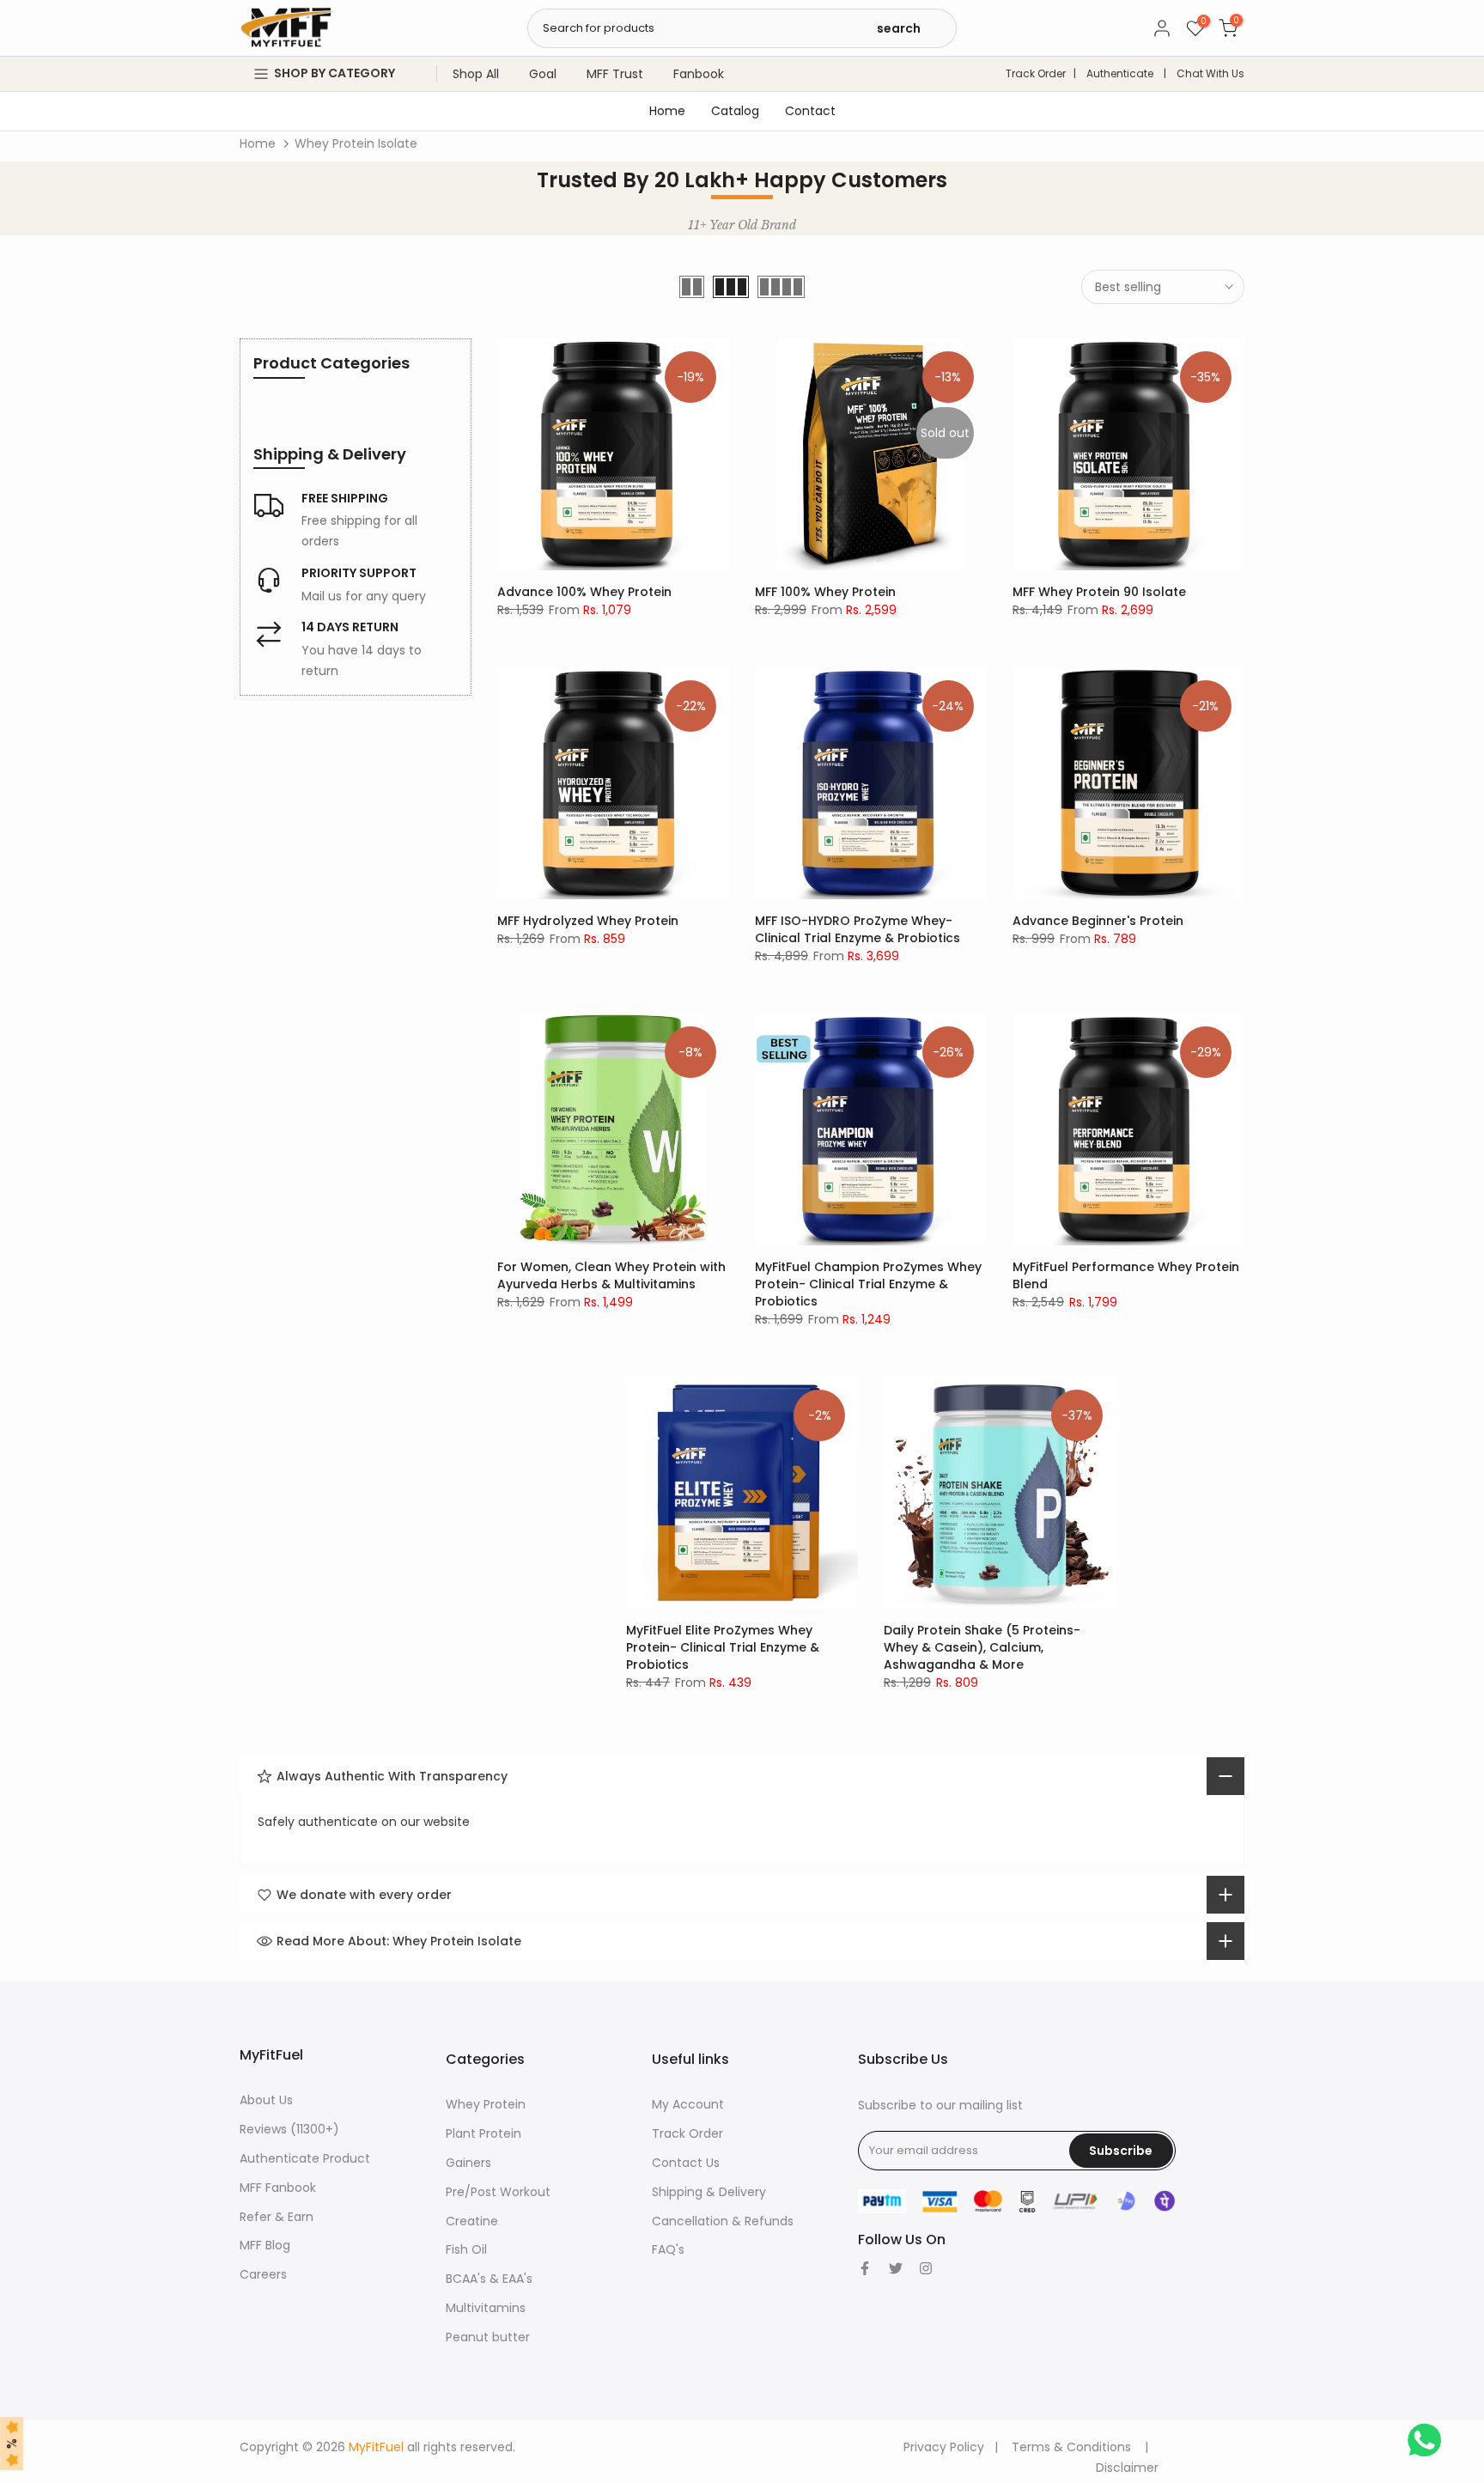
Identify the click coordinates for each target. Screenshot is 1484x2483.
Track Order (1036, 73)
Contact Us (686, 2163)
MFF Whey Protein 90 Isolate (1099, 592)
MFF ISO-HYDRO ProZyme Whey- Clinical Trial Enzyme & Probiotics (858, 929)
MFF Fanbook (278, 2188)
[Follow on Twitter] (896, 2268)
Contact (810, 111)
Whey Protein (486, 2104)
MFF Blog (265, 2245)
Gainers (468, 2163)
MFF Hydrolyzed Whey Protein (588, 921)
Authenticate (1120, 73)
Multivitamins (486, 2308)
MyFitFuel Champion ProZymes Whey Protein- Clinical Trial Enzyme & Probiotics (868, 1284)
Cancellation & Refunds (723, 2221)
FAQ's (668, 2249)
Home (667, 111)
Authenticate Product (305, 2158)
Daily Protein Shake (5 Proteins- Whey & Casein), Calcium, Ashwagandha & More (982, 1647)
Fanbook (699, 74)
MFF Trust (615, 74)
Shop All (476, 74)
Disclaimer (1127, 2468)
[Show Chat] (1429, 2440)
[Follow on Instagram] (926, 2268)
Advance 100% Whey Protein (584, 592)
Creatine (472, 2221)
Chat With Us (1210, 73)
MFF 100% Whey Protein (825, 592)
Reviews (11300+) (289, 2129)
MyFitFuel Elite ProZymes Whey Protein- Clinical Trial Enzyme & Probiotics (723, 1647)
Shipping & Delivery (709, 2192)
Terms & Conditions (1071, 2447)
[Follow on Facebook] (865, 2268)
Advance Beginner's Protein (1098, 921)
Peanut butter (488, 2337)
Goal (543, 74)
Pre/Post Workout (498, 2192)
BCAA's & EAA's (489, 2279)
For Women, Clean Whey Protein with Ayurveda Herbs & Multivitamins (611, 1275)
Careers (263, 2274)
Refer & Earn (277, 2217)
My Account (688, 2104)
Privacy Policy (944, 2447)
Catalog (735, 111)
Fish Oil (466, 2249)
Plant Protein (484, 2133)
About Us (266, 2100)
